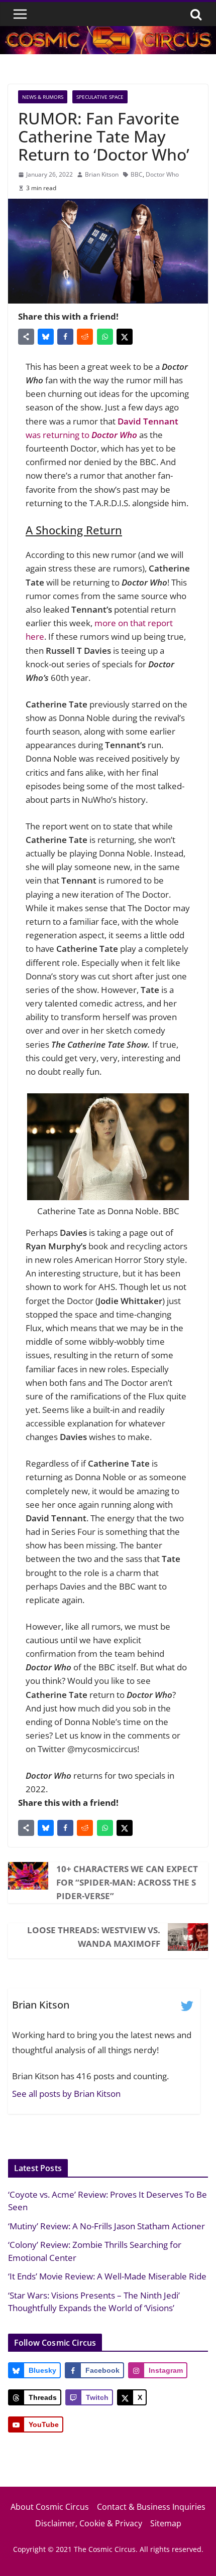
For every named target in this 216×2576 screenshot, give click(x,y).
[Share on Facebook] (65, 337)
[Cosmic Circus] (108, 33)
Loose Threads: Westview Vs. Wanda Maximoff (94, 1937)
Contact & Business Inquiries (151, 2507)
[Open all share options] (26, 337)
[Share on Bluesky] (46, 337)
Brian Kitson (102, 174)
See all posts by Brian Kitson (66, 2094)
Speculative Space (100, 97)
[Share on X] (125, 337)
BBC (137, 174)
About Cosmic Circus (50, 2507)
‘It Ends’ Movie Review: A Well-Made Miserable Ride (107, 2276)
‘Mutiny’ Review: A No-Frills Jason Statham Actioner (106, 2226)
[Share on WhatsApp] (105, 337)
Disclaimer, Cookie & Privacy (89, 2523)
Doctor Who (162, 174)
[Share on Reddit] (85, 337)
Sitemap (166, 2523)
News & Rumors (43, 97)
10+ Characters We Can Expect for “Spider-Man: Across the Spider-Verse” (127, 1882)
